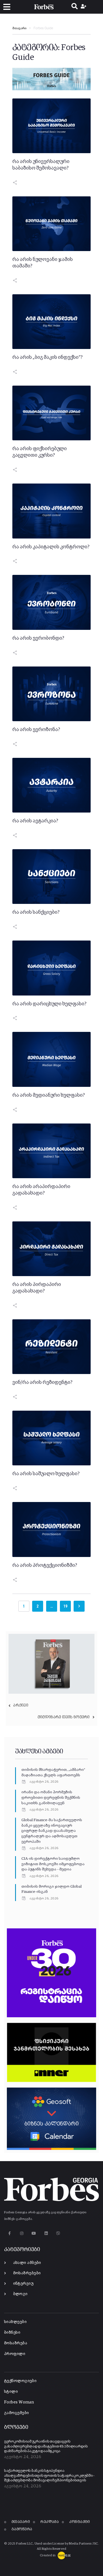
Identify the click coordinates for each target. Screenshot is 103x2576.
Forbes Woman (19, 2402)
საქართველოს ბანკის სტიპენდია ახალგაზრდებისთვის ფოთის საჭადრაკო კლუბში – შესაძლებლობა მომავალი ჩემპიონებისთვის (49, 2476)
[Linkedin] (46, 2233)
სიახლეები (15, 2322)
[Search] (75, 7)
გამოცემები (17, 2413)
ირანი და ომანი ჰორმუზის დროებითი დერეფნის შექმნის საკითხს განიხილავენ (51, 1798)
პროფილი (15, 2354)
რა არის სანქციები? (36, 912)
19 (66, 1606)
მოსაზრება (16, 2343)
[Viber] (58, 2233)
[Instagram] (22, 2233)
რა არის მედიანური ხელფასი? (49, 1095)
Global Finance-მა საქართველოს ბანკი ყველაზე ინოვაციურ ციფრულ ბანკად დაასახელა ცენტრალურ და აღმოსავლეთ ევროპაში (52, 1831)
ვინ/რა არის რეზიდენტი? (42, 1382)
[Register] (84, 7)
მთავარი (19, 28)
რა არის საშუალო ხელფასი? (46, 1474)
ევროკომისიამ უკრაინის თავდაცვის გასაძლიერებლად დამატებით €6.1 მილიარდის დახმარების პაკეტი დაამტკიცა (46, 2446)
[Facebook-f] (9, 2233)
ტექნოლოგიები (20, 2381)
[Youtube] (34, 2233)
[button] (7, 7)
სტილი (11, 2392)
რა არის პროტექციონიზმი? (45, 1565)
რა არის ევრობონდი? (38, 638)
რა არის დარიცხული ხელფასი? (49, 1004)
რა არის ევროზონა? (36, 730)
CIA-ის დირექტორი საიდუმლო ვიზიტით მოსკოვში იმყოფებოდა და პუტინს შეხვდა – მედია (53, 1864)
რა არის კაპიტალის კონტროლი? (51, 547)
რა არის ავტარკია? (35, 821)
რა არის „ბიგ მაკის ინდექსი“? (48, 357)
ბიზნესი (12, 2332)
